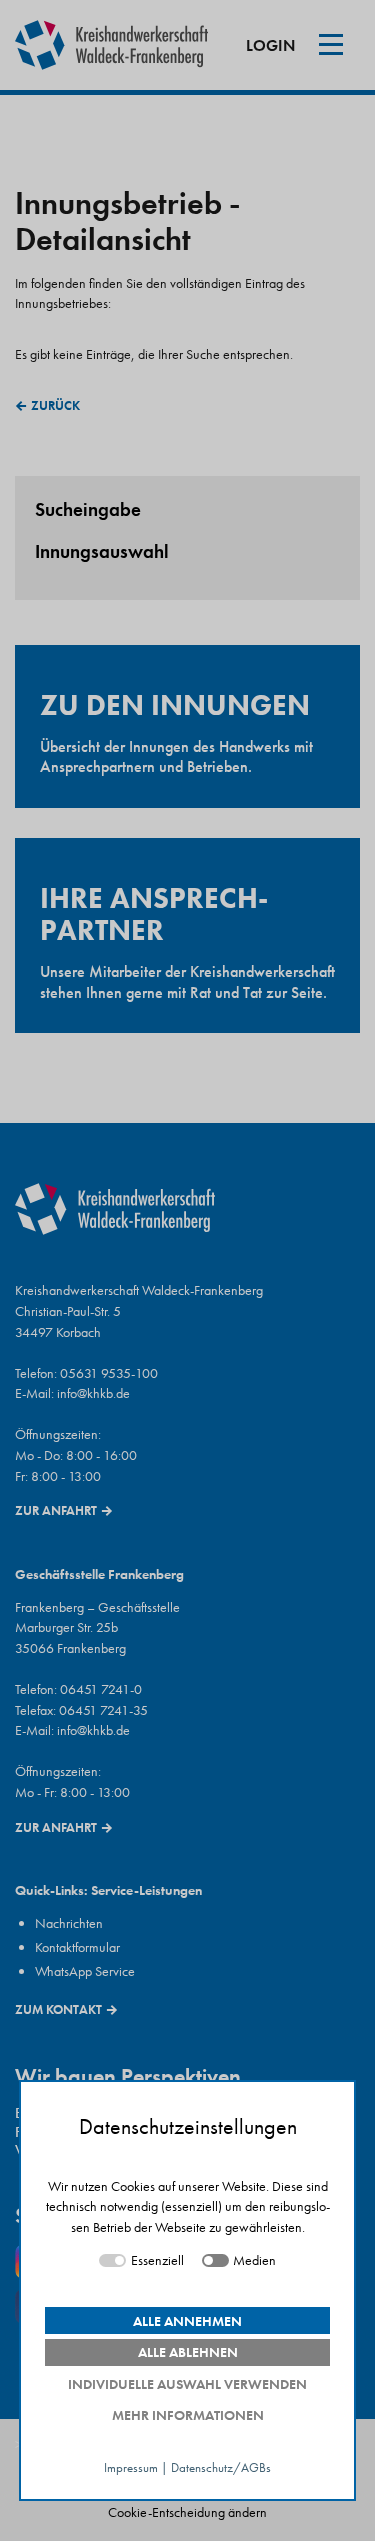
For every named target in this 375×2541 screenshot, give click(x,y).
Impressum (131, 2468)
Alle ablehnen (188, 2352)
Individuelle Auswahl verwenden (187, 2384)
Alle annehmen (187, 2321)
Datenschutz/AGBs (221, 2468)
